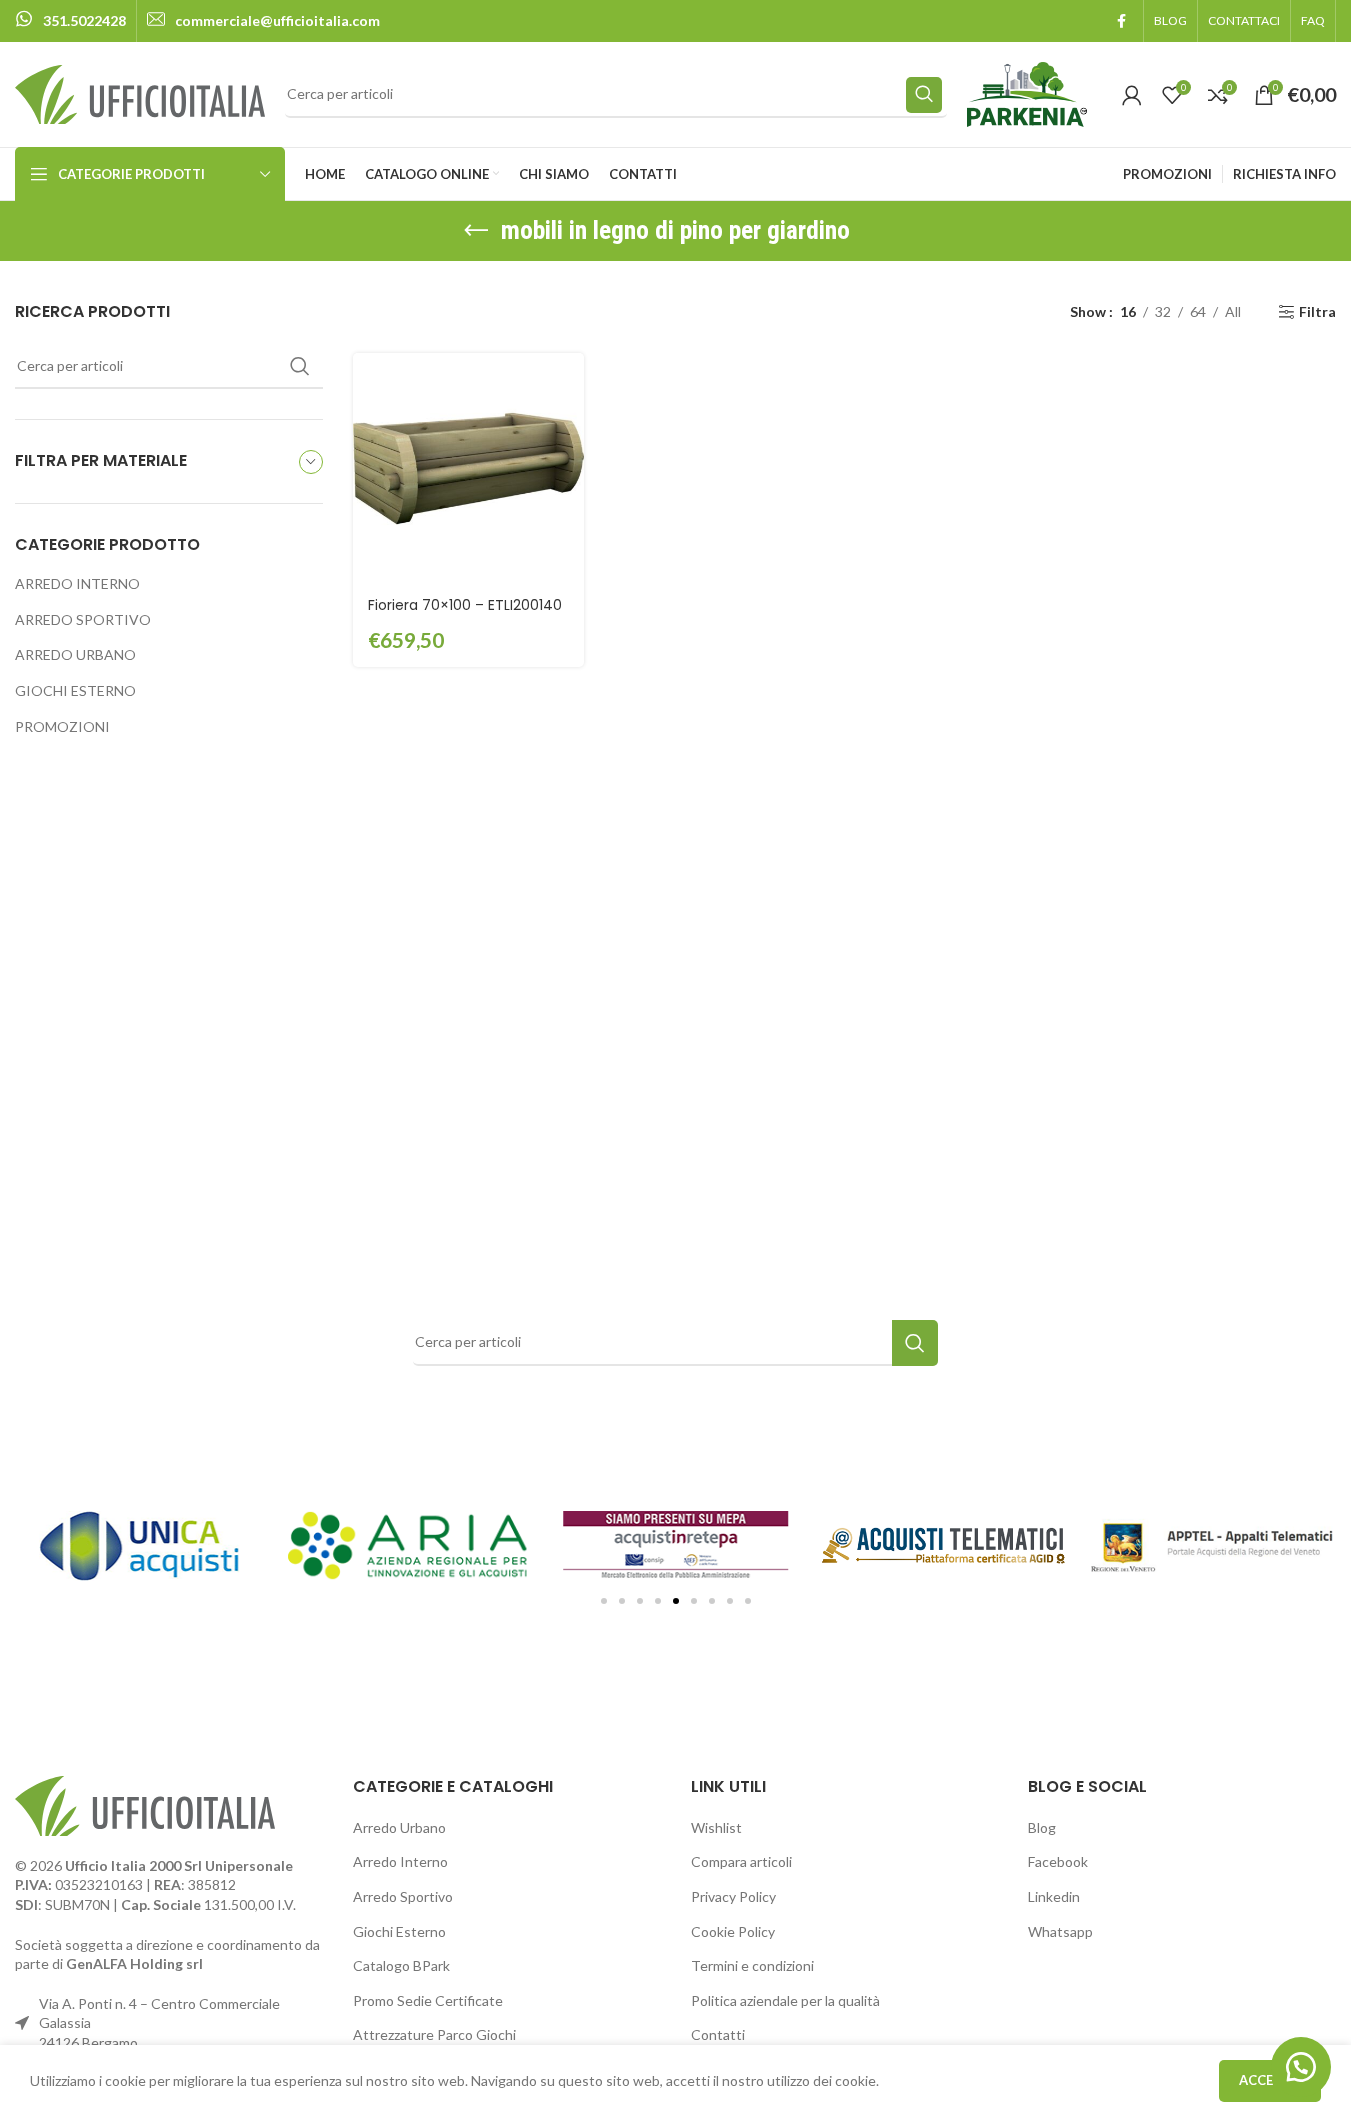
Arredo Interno (400, 1861)
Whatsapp (1060, 1931)
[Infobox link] (70, 21)
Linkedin (1054, 1896)
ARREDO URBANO (75, 654)
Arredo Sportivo (403, 1896)
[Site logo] (140, 92)
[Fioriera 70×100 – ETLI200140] (468, 468)
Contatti (718, 2034)
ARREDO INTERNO (77, 583)
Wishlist (716, 1827)
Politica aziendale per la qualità (785, 2000)
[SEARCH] (924, 95)
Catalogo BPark (401, 1965)
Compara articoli (741, 1861)
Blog (1042, 1827)
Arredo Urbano (399, 1827)
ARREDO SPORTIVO (83, 619)
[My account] (1132, 95)
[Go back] (476, 231)
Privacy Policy (733, 1896)
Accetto (1270, 2080)
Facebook (1058, 1861)
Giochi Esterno (399, 1931)
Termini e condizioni (752, 1965)
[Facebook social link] (1121, 21)
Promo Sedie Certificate (428, 2000)
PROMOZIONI (62, 726)
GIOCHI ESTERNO (75, 690)
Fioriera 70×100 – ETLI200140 (465, 605)
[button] (604, 1601)
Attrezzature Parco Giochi (434, 2034)
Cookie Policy (733, 1931)
